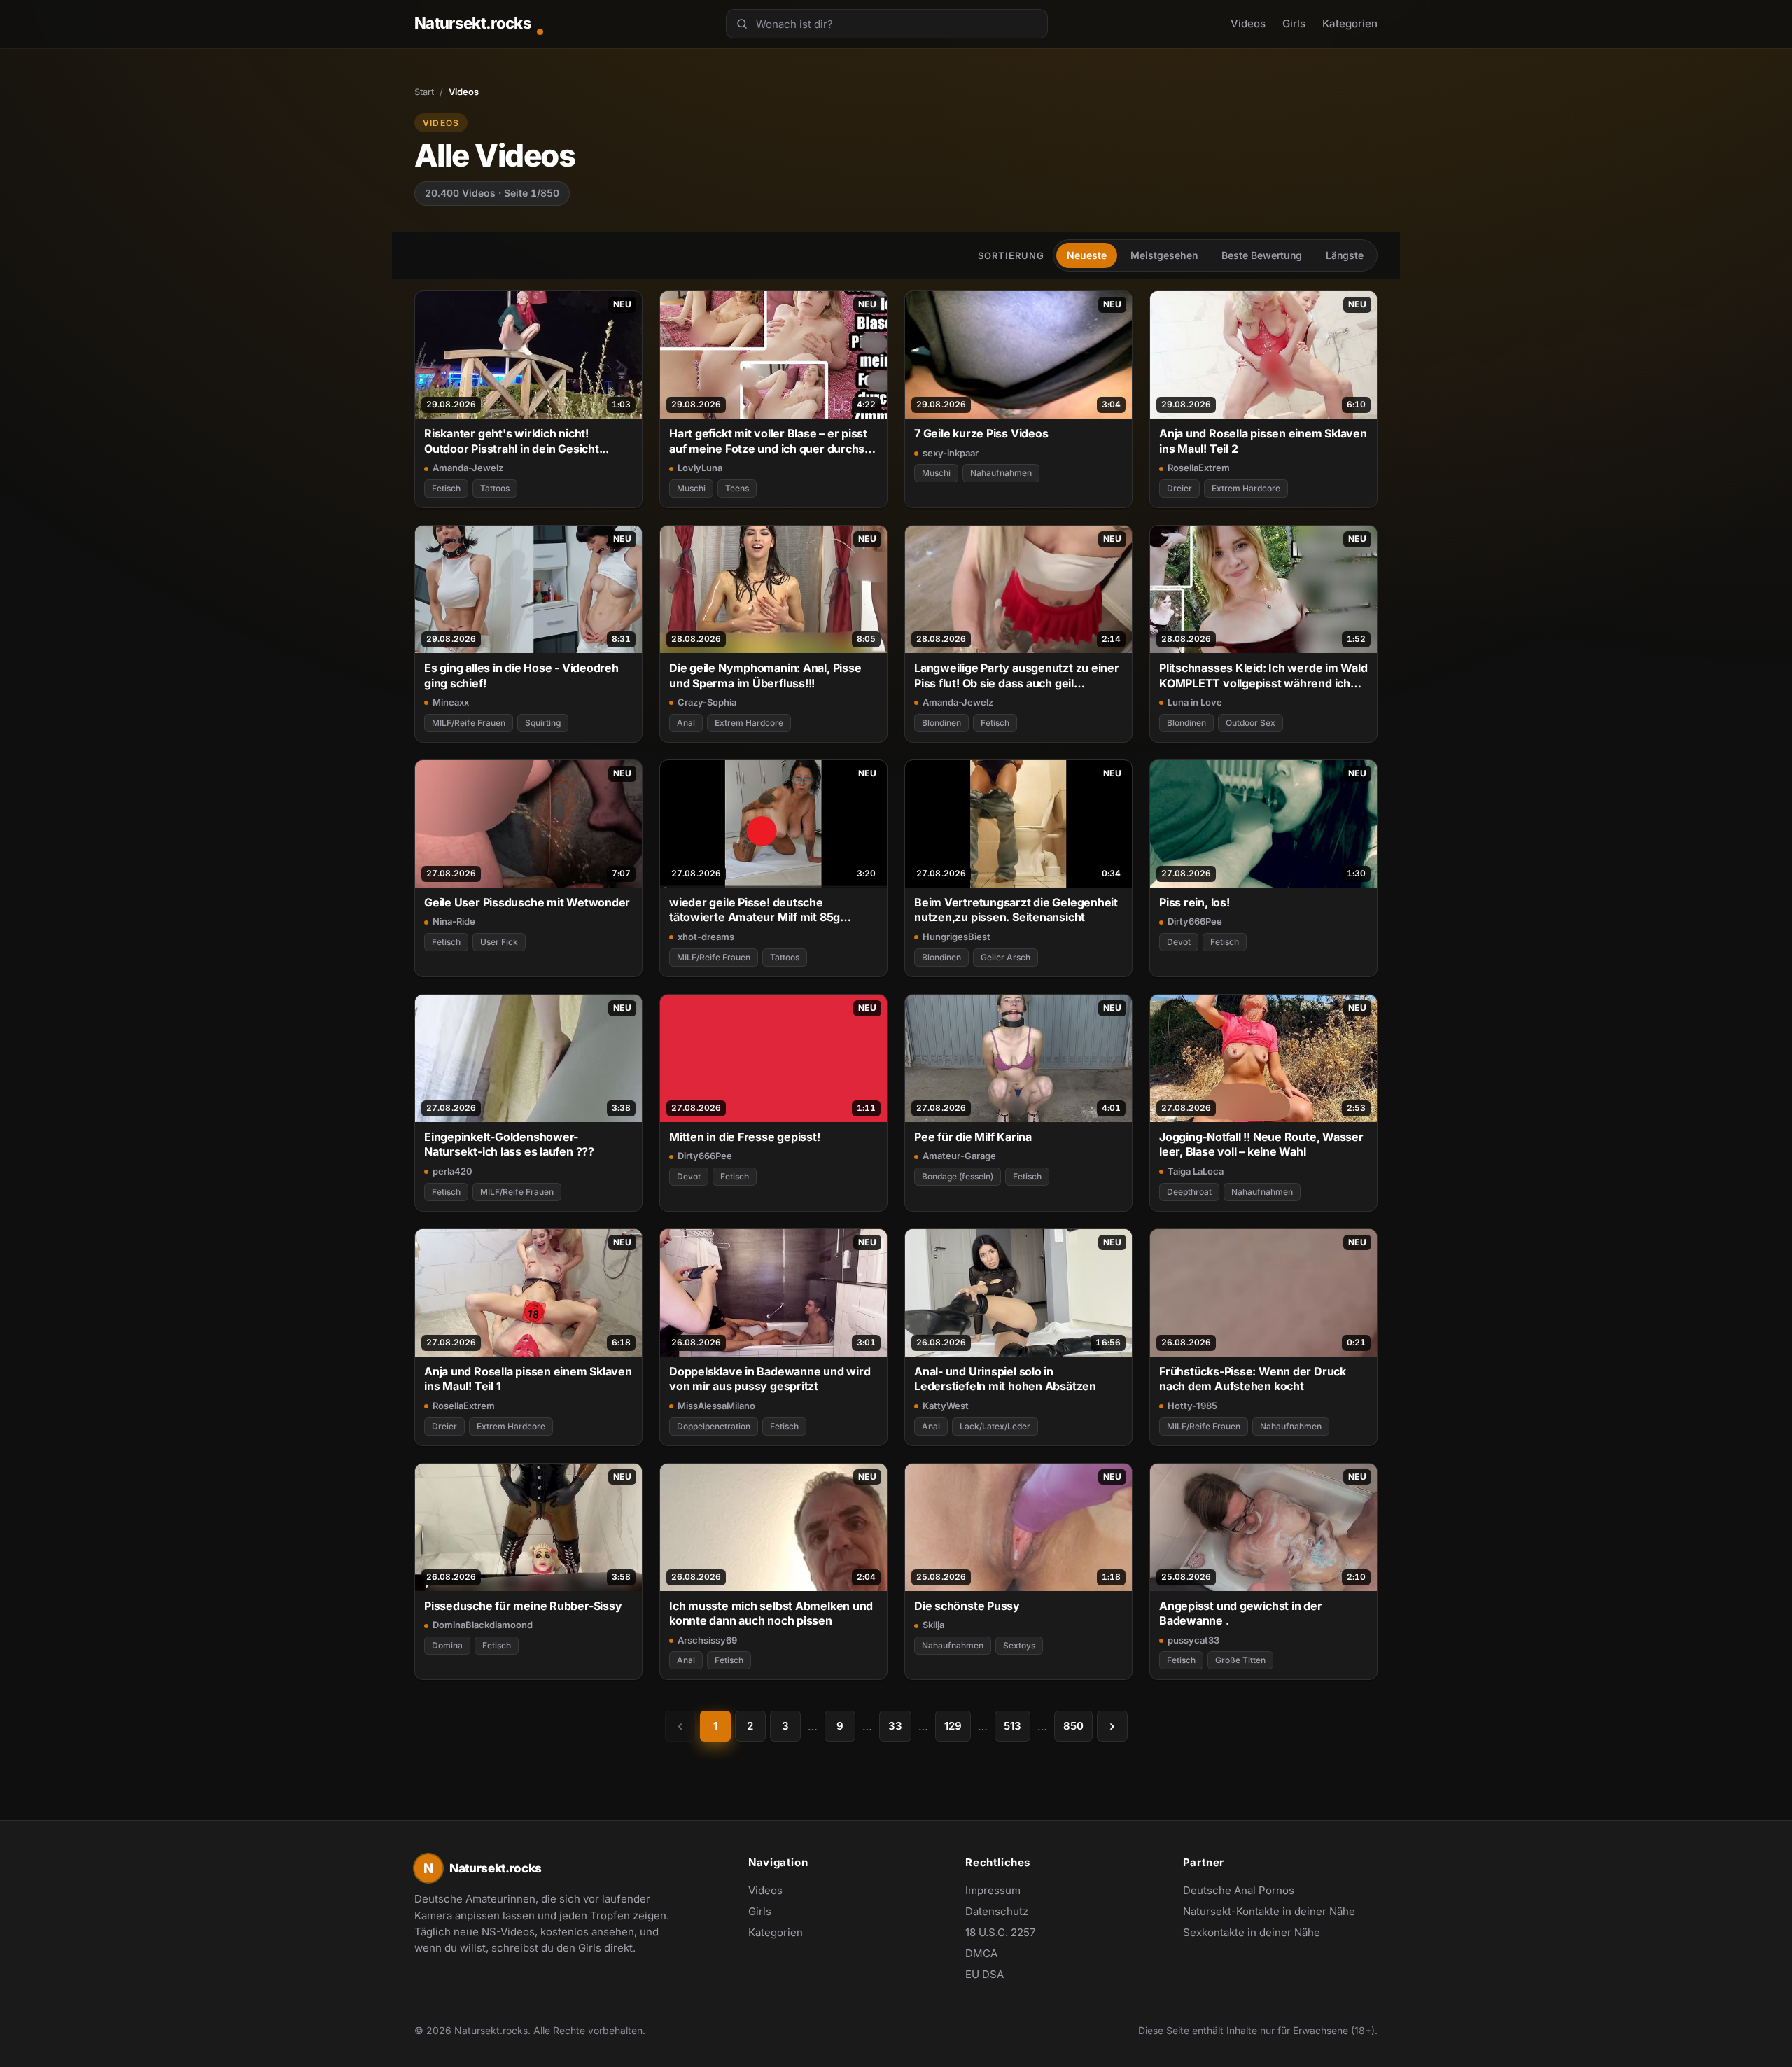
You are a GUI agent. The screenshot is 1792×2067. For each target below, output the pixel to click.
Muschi (691, 488)
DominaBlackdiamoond (483, 1625)
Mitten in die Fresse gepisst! (745, 1137)
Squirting (543, 723)
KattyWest (946, 1406)
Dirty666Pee (1195, 921)
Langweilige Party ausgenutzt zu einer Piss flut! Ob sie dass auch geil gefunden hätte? (1017, 676)
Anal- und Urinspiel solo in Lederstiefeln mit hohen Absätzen (1005, 1379)
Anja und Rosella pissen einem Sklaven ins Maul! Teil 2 (1263, 441)
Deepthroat (1189, 1192)
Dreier (1179, 488)
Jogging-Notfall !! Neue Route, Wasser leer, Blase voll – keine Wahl (1261, 1144)
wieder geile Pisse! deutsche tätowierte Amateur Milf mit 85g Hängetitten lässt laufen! (755, 910)
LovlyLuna (700, 468)
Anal (686, 723)
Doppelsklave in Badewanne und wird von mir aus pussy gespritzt (770, 1379)
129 (953, 1726)
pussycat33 (1193, 1640)
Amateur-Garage (959, 1156)
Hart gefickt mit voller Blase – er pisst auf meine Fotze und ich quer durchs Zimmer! (768, 441)
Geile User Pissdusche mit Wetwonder (527, 902)
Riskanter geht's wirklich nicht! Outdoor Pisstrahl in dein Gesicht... (517, 441)
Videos (1248, 23)
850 (1073, 1726)
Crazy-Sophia (707, 702)
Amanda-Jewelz (468, 468)
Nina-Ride (454, 921)
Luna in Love (1195, 702)
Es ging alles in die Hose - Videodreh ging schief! (521, 675)
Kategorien (1350, 23)
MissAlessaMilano (716, 1406)
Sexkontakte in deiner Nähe (1252, 1933)
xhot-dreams (706, 937)
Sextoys (1019, 1645)
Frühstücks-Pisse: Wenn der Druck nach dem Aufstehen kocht (1253, 1379)
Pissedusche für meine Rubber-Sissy (523, 1606)
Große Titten (1240, 1660)
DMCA (981, 1953)
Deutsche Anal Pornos (1246, 1891)
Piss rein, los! (1195, 902)
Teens (737, 488)
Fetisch (446, 488)
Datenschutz (997, 1911)
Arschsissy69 (707, 1640)
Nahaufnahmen (1001, 473)
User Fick (499, 942)
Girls (1294, 23)
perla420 (453, 1171)
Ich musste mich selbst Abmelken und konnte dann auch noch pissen (771, 1613)
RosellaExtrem (1199, 468)
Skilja (933, 1625)
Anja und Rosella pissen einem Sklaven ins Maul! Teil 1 (528, 1379)
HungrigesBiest (957, 937)
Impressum (993, 1890)
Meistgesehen (1164, 255)
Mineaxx (451, 702)
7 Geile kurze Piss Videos (981, 433)
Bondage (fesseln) (958, 1176)
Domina (447, 1645)
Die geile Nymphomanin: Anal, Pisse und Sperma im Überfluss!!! (765, 675)
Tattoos (495, 488)
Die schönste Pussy (967, 1606)
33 (895, 1726)
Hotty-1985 (1192, 1406)
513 (1013, 1726)
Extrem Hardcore (1246, 488)
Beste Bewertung (1262, 255)
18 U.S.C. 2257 (1000, 1932)
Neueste (1087, 255)
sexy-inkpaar (951, 453)
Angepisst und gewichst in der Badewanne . (1241, 1613)
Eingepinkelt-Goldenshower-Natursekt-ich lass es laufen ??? (509, 1144)
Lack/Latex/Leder (995, 1426)
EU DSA (985, 1974)
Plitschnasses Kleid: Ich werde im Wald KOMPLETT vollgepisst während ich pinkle (1263, 676)
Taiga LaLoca (1196, 1171)
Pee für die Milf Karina (973, 1137)
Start (424, 92)
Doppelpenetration (714, 1426)
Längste (1345, 255)
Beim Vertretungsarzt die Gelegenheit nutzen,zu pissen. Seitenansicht (1016, 910)
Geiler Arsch (1006, 957)
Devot (1179, 942)
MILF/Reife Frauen (469, 723)
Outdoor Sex (1251, 723)
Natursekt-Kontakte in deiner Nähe (1269, 1912)
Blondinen (941, 723)
